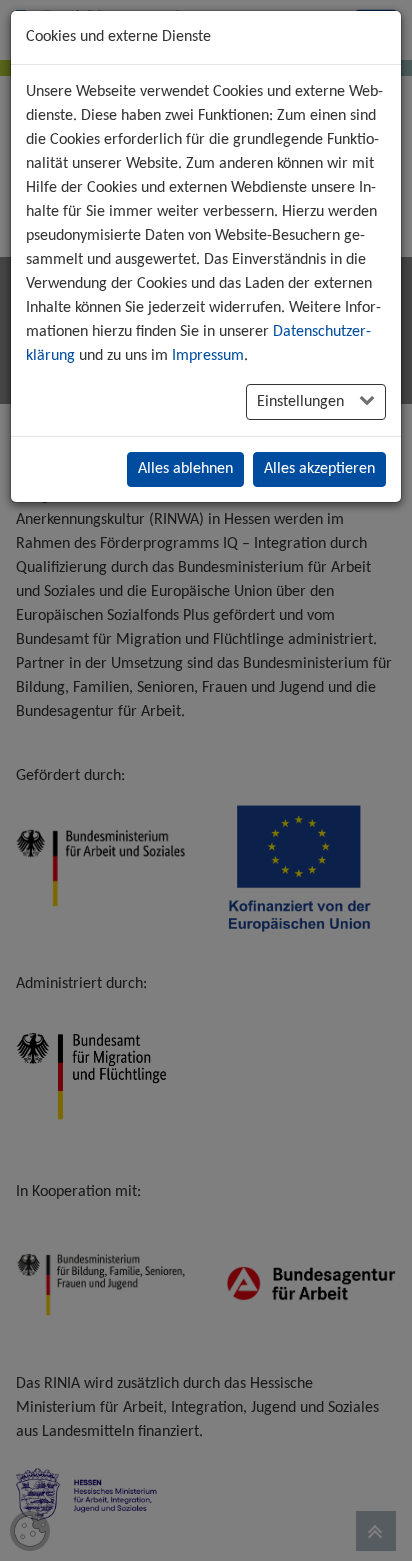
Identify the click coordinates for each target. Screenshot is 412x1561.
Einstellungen (302, 402)
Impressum (208, 356)
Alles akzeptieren (319, 469)
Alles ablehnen (185, 469)
